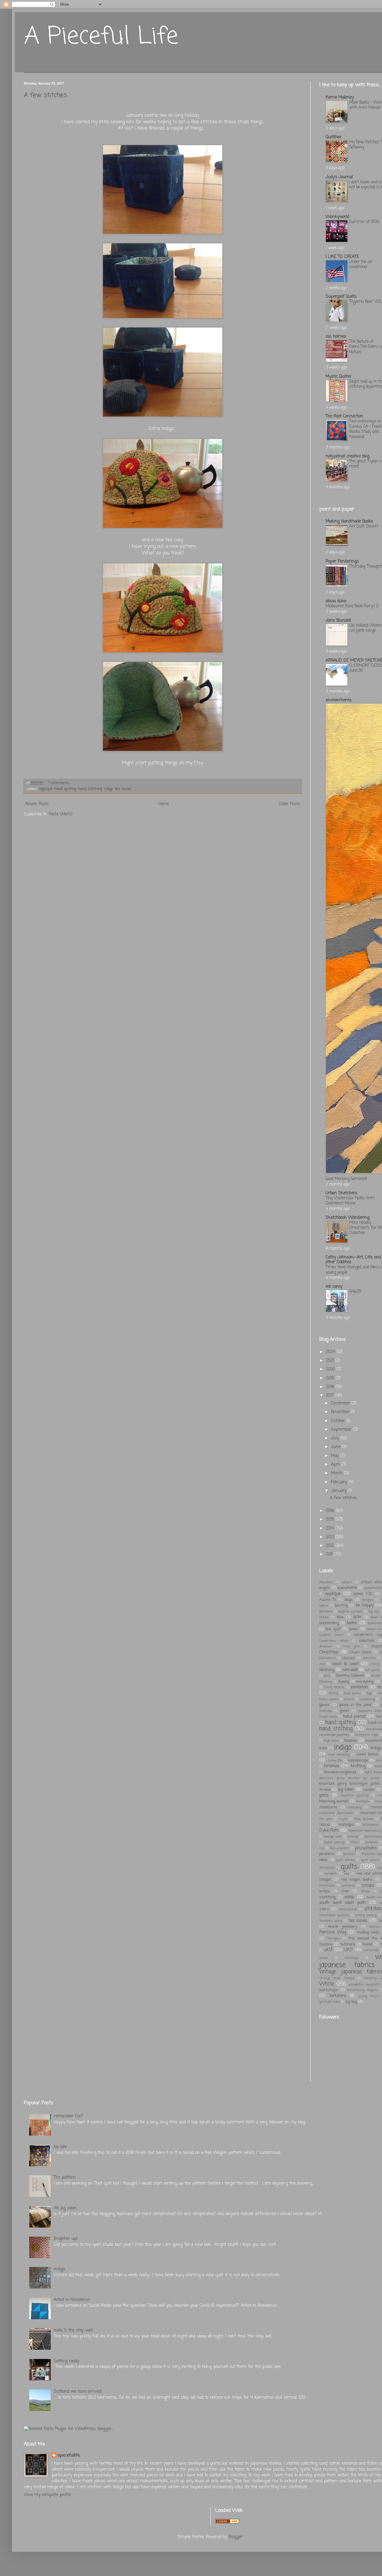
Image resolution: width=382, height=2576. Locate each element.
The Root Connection (344, 416)
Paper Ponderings (342, 561)
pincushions (366, 1848)
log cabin (346, 1790)
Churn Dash (360, 1652)
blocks (324, 1617)
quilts (349, 1867)
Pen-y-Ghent (339, 1848)
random (331, 1874)
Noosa (325, 1825)
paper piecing (334, 1842)
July (336, 1438)
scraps (368, 1886)
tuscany (326, 1944)
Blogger (236, 2537)
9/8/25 (355, 1292)
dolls (327, 1676)
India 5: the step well (73, 2330)
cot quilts (373, 1670)
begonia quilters (351, 1611)
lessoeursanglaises (341, 1772)
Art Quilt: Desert (364, 526)
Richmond (327, 1886)
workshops (329, 1990)
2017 (331, 1396)
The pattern (65, 2178)
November (341, 1412)
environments (339, 700)
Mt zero (326, 1819)
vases (324, 1958)
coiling (375, 1664)
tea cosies (123, 789)
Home (164, 804)
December (341, 1403)
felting (333, 1693)
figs (369, 1693)
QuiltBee (333, 137)
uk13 (328, 1950)
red (346, 1874)
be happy (365, 1606)
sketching (327, 1897)
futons (349, 1699)
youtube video (330, 2002)
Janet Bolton (367, 1755)
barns (324, 1606)
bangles (368, 1600)
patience (371, 1842)
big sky (374, 1611)
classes (349, 1658)
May (336, 1456)
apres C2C (363, 1594)
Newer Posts (37, 804)
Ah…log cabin (65, 2208)
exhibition (359, 1687)
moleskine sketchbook (336, 1813)
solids (350, 1897)
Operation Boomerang (365, 1831)
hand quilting (65, 789)
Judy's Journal (339, 177)
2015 (331, 1520)
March (338, 1473)
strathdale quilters (334, 1915)
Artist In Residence (71, 2300)
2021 (331, 1361)
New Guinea (364, 1819)
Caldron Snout (331, 1635)
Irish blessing (339, 1755)
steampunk (348, 1909)
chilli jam (352, 1646)
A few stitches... (47, 95)
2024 (331, 1352)
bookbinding (329, 1623)
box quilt (333, 1629)
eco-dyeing (365, 1682)
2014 (331, 1528)
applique (46, 789)
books (352, 1623)
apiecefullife (347, 1588)
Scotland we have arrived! (78, 2392)
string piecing (366, 1915)
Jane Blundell (338, 621)
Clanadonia (328, 1658)
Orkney (353, 1837)
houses (351, 1741)
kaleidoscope (358, 1760)
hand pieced (354, 1717)
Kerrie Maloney (340, 97)
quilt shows (345, 1860)
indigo (108, 789)
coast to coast (345, 1664)
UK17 (348, 1950)
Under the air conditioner (361, 264)
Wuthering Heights (363, 1990)
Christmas (329, 1652)
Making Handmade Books (349, 521)
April (336, 1465)
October (339, 1421)
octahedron (371, 1825)
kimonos (332, 1766)
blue (340, 1617)
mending (355, 1807)
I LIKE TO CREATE (342, 257)
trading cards (368, 1932)
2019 (331, 1378)
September (342, 1430)
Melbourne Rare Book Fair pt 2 (352, 606)
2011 (330, 1554)
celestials (367, 1641)
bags (349, 1600)
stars (324, 1909)
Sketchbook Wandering (348, 1218)
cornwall (350, 1670)
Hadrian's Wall (370, 1711)
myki (343, 1819)
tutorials (348, 1944)
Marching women (334, 1801)
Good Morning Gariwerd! (346, 1179)
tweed (367, 1944)
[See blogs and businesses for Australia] (227, 2522)
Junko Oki (335, 1760)
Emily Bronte (334, 1687)
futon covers (329, 1699)
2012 (331, 1546)
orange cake (333, 1837)
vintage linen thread (337, 1978)
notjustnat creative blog (348, 456)
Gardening (367, 1699)
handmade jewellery (334, 1735)
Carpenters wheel (334, 1641)
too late (60, 2147)
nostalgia (346, 1825)
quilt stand (370, 1860)
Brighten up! (66, 2239)
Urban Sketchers (341, 1193)
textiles (375, 1927)
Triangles (333, 1938)
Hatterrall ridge (366, 1735)
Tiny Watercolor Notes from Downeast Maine (350, 1201)
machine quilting (354, 1795)
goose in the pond (355, 1705)
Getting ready (66, 2361)
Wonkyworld (337, 217)
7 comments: (60, 783)
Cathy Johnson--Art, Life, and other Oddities (353, 1260)
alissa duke (336, 601)
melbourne (328, 1807)
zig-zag (351, 2002)
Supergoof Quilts (341, 297)
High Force (331, 1741)
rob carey (334, 1287)
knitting (358, 1766)
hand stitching (90, 789)
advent (347, 1582)
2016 (331, 1511)
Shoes (365, 1891)
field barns (352, 1693)
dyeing (344, 1682)
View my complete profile (47, 2495)
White (327, 1984)
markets (363, 1801)
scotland (348, 1886)
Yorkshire (338, 1996)
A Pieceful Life (101, 37)
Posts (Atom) (61, 814)
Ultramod (371, 1950)
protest (349, 1854)
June (336, 1447)
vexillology (352, 1958)
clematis (369, 1658)
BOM (357, 1617)
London (369, 1790)
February (340, 1482)
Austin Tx (328, 1600)
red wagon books (357, 1880)
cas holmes (336, 337)
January (339, 1491)
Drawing (326, 1682)
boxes (354, 1629)
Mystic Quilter (339, 377)
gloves (324, 1705)
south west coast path (342, 1903)
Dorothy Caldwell (350, 1676)
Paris (355, 1842)
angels (325, 1588)
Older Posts (289, 804)
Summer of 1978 (364, 222)
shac (345, 1891)
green (344, 1711)
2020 (331, 1369)
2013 (331, 1537)
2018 (331, 1387)
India (323, 1748)
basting (341, 1606)
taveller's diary (331, 1921)
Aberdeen (326, 1582)
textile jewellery (343, 1927)
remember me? (68, 2116)
